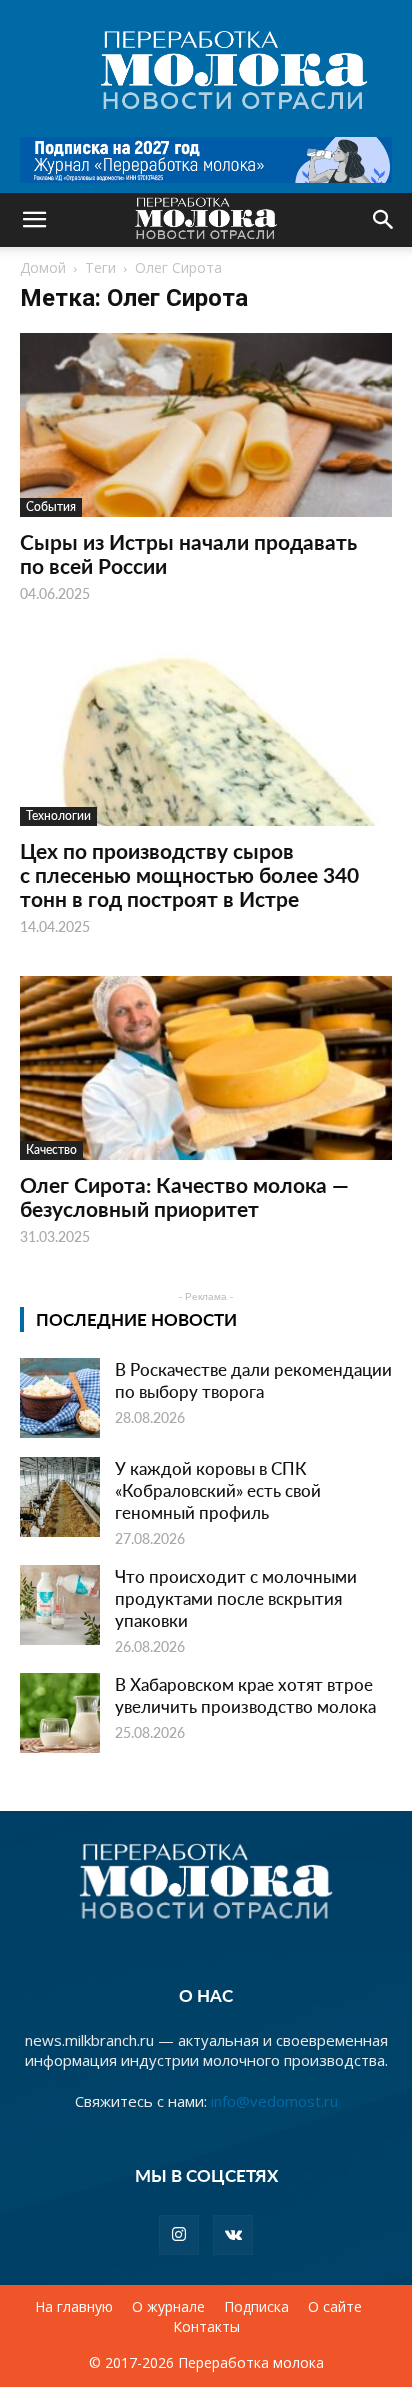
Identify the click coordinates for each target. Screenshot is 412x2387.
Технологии (58, 815)
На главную (74, 2307)
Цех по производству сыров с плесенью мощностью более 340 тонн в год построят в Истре (189, 874)
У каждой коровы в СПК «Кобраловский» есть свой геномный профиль (218, 1490)
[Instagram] (179, 2235)
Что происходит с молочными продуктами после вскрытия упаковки (236, 1598)
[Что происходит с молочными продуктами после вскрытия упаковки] (60, 1605)
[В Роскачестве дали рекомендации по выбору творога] (60, 1398)
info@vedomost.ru (274, 2101)
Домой (43, 267)
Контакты (206, 2327)
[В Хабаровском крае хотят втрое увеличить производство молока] (60, 1713)
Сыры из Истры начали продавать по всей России (188, 553)
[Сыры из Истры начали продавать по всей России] (206, 425)
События (51, 506)
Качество (51, 1149)
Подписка (256, 2307)
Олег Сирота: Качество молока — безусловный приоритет (184, 1196)
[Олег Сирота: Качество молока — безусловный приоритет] (206, 1068)
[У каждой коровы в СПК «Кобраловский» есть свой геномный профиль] (60, 1497)
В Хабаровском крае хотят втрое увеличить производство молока (245, 1695)
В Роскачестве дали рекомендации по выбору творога (253, 1380)
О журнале (168, 2307)
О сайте (335, 2307)
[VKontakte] (233, 2235)
